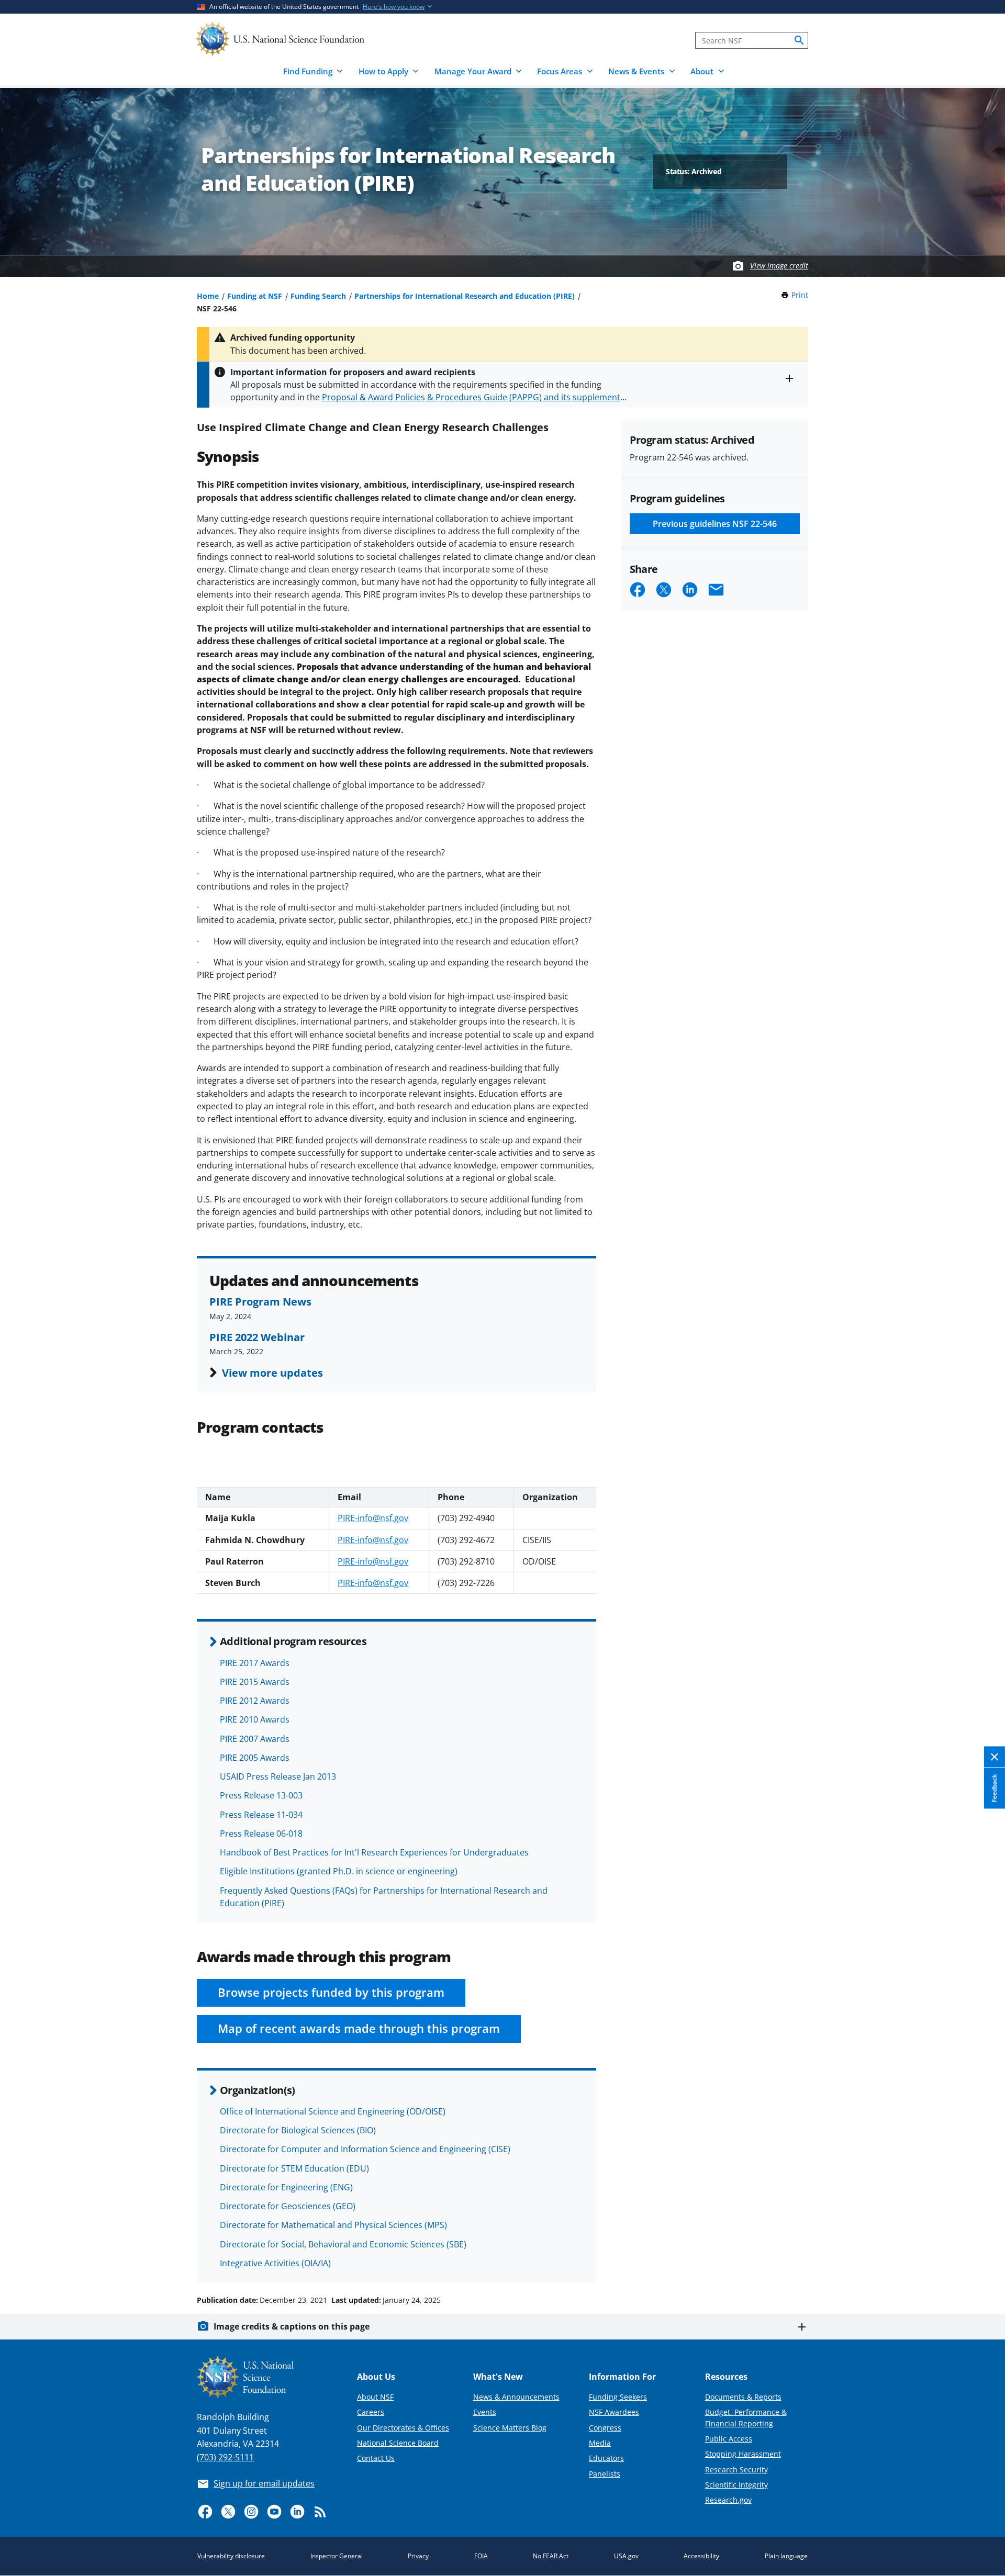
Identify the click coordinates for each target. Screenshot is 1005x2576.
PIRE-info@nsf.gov (373, 1518)
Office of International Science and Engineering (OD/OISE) (333, 2111)
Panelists (605, 2474)
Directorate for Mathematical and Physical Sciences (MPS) (333, 2225)
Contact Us (376, 2458)
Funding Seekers (618, 2397)
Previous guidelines (715, 524)
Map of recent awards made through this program (359, 2028)
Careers (371, 2412)
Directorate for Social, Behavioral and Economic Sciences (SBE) (343, 2244)
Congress (605, 2428)
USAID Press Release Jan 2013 (278, 1776)
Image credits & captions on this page (292, 2326)
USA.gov (626, 2556)
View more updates (272, 1373)
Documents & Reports (743, 2397)
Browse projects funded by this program (331, 1992)
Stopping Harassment (743, 2454)
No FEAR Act (551, 2556)
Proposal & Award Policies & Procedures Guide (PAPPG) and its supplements (473, 397)
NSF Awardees (614, 2412)
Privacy (418, 2556)
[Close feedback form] (995, 1757)
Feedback (994, 1788)
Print (800, 295)
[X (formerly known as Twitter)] (228, 2512)
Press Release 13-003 (261, 1795)
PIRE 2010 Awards (255, 1719)
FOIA (481, 2556)
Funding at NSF (255, 296)
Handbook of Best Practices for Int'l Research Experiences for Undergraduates (374, 1852)
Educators (606, 2458)
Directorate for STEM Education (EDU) (294, 2168)
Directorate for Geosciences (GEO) (288, 2206)
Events (485, 2412)
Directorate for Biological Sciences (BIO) (298, 2130)
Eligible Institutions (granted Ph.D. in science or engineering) (339, 1871)
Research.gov (728, 2500)
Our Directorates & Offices (403, 2428)
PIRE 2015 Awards (255, 1682)
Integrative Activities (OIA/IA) (275, 2263)
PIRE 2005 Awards (255, 1758)
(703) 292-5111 (225, 2457)
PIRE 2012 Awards (255, 1701)
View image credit (779, 266)
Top (982, 2260)
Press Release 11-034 (261, 1815)
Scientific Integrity (736, 2485)
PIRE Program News (260, 1301)
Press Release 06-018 (261, 1833)
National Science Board (398, 2443)
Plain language (786, 2556)
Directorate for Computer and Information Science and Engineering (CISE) (365, 2149)
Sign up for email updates (264, 2483)
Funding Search (318, 296)
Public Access (729, 2439)
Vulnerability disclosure (231, 2556)
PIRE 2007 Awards (255, 1739)
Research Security (736, 2470)
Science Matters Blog (510, 2428)
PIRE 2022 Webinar (257, 1337)
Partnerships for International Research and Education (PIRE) (465, 296)
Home (208, 296)
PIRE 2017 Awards (255, 1663)
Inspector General (337, 2556)
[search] (799, 40)
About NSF (375, 2397)
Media (600, 2443)
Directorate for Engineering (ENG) (286, 2187)
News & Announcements (516, 2397)
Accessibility (701, 2556)
